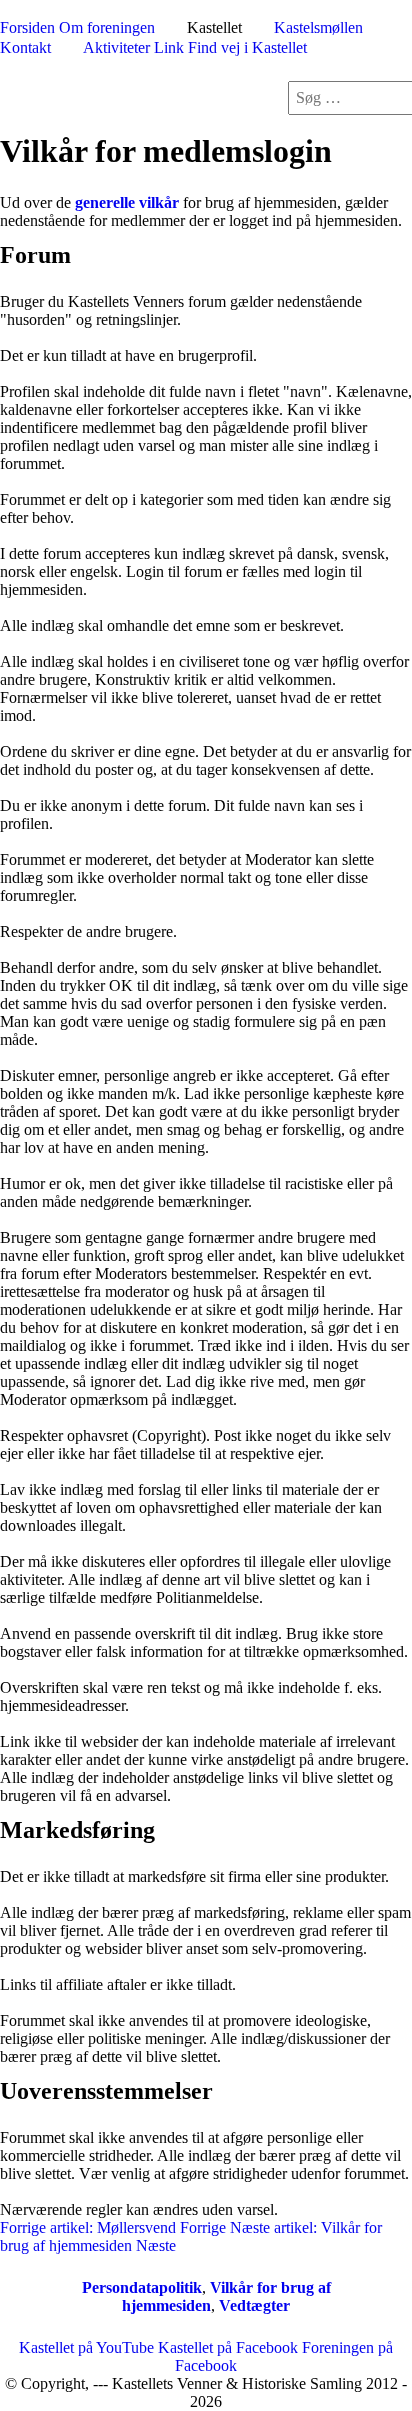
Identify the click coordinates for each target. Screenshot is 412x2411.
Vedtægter (254, 2305)
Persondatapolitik (142, 2287)
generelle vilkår (127, 202)
